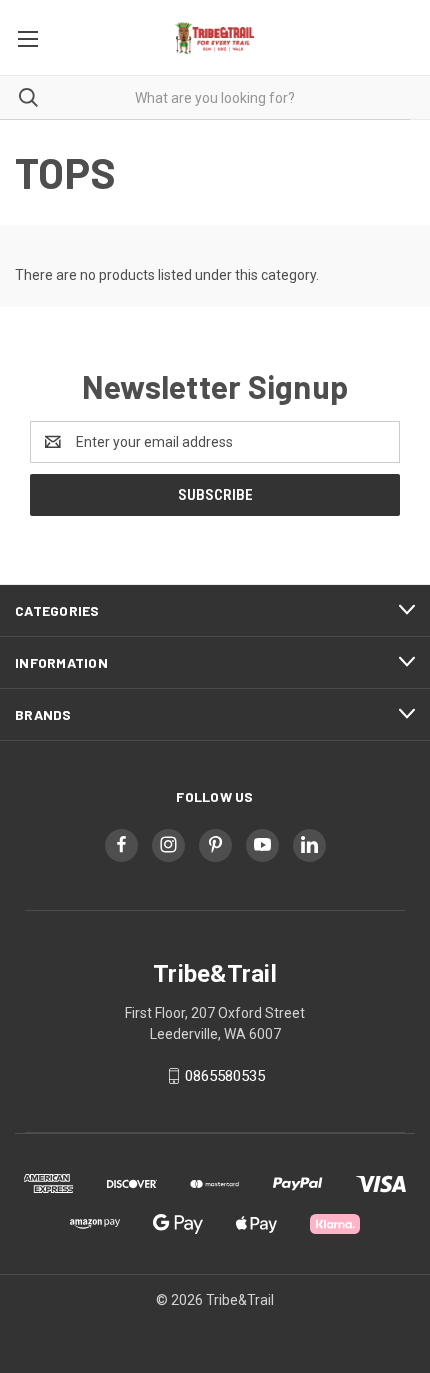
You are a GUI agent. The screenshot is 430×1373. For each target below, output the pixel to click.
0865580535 (225, 1076)
